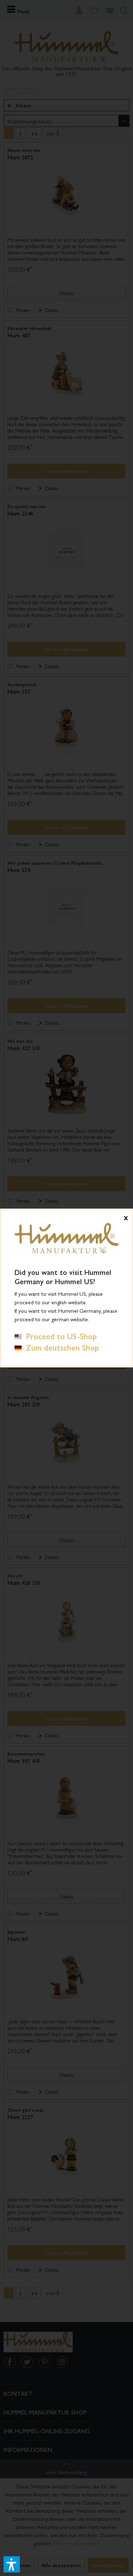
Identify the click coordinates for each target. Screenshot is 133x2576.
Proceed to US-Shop (59, 1336)
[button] (12, 2564)
